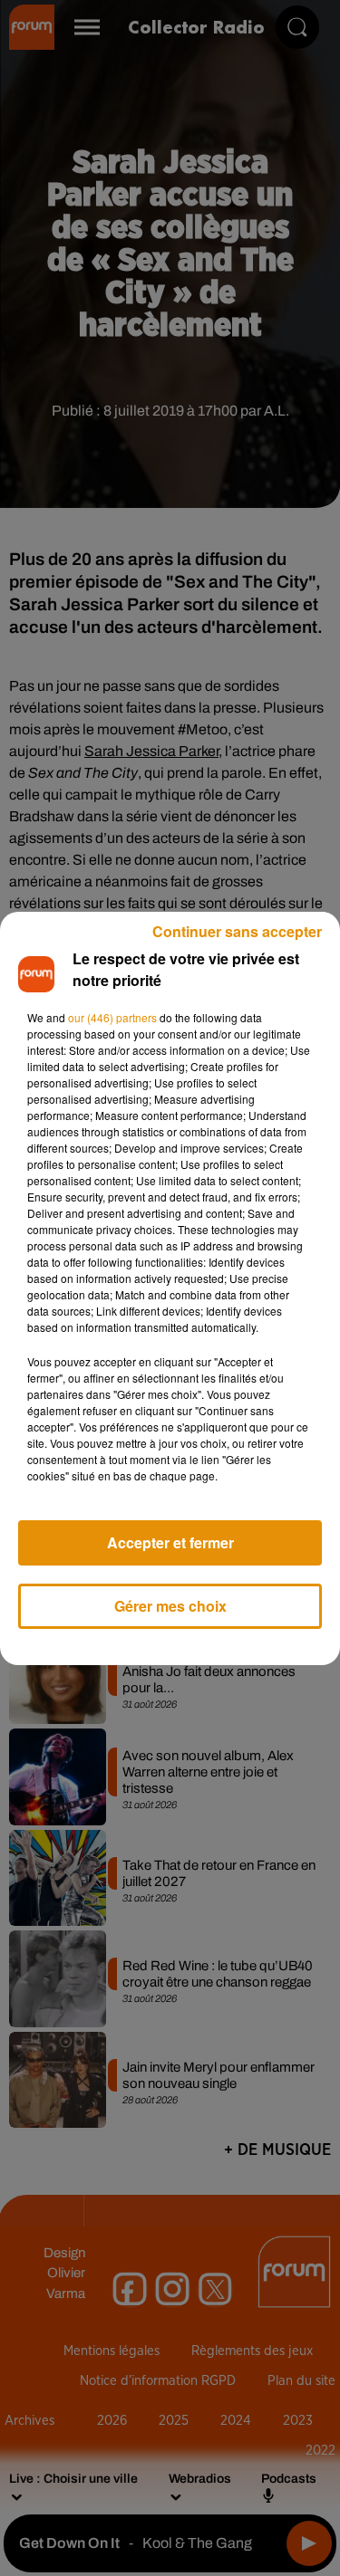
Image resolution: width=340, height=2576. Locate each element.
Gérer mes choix (170, 1606)
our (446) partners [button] (112, 1017)
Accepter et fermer (170, 1542)
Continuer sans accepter (237, 931)
